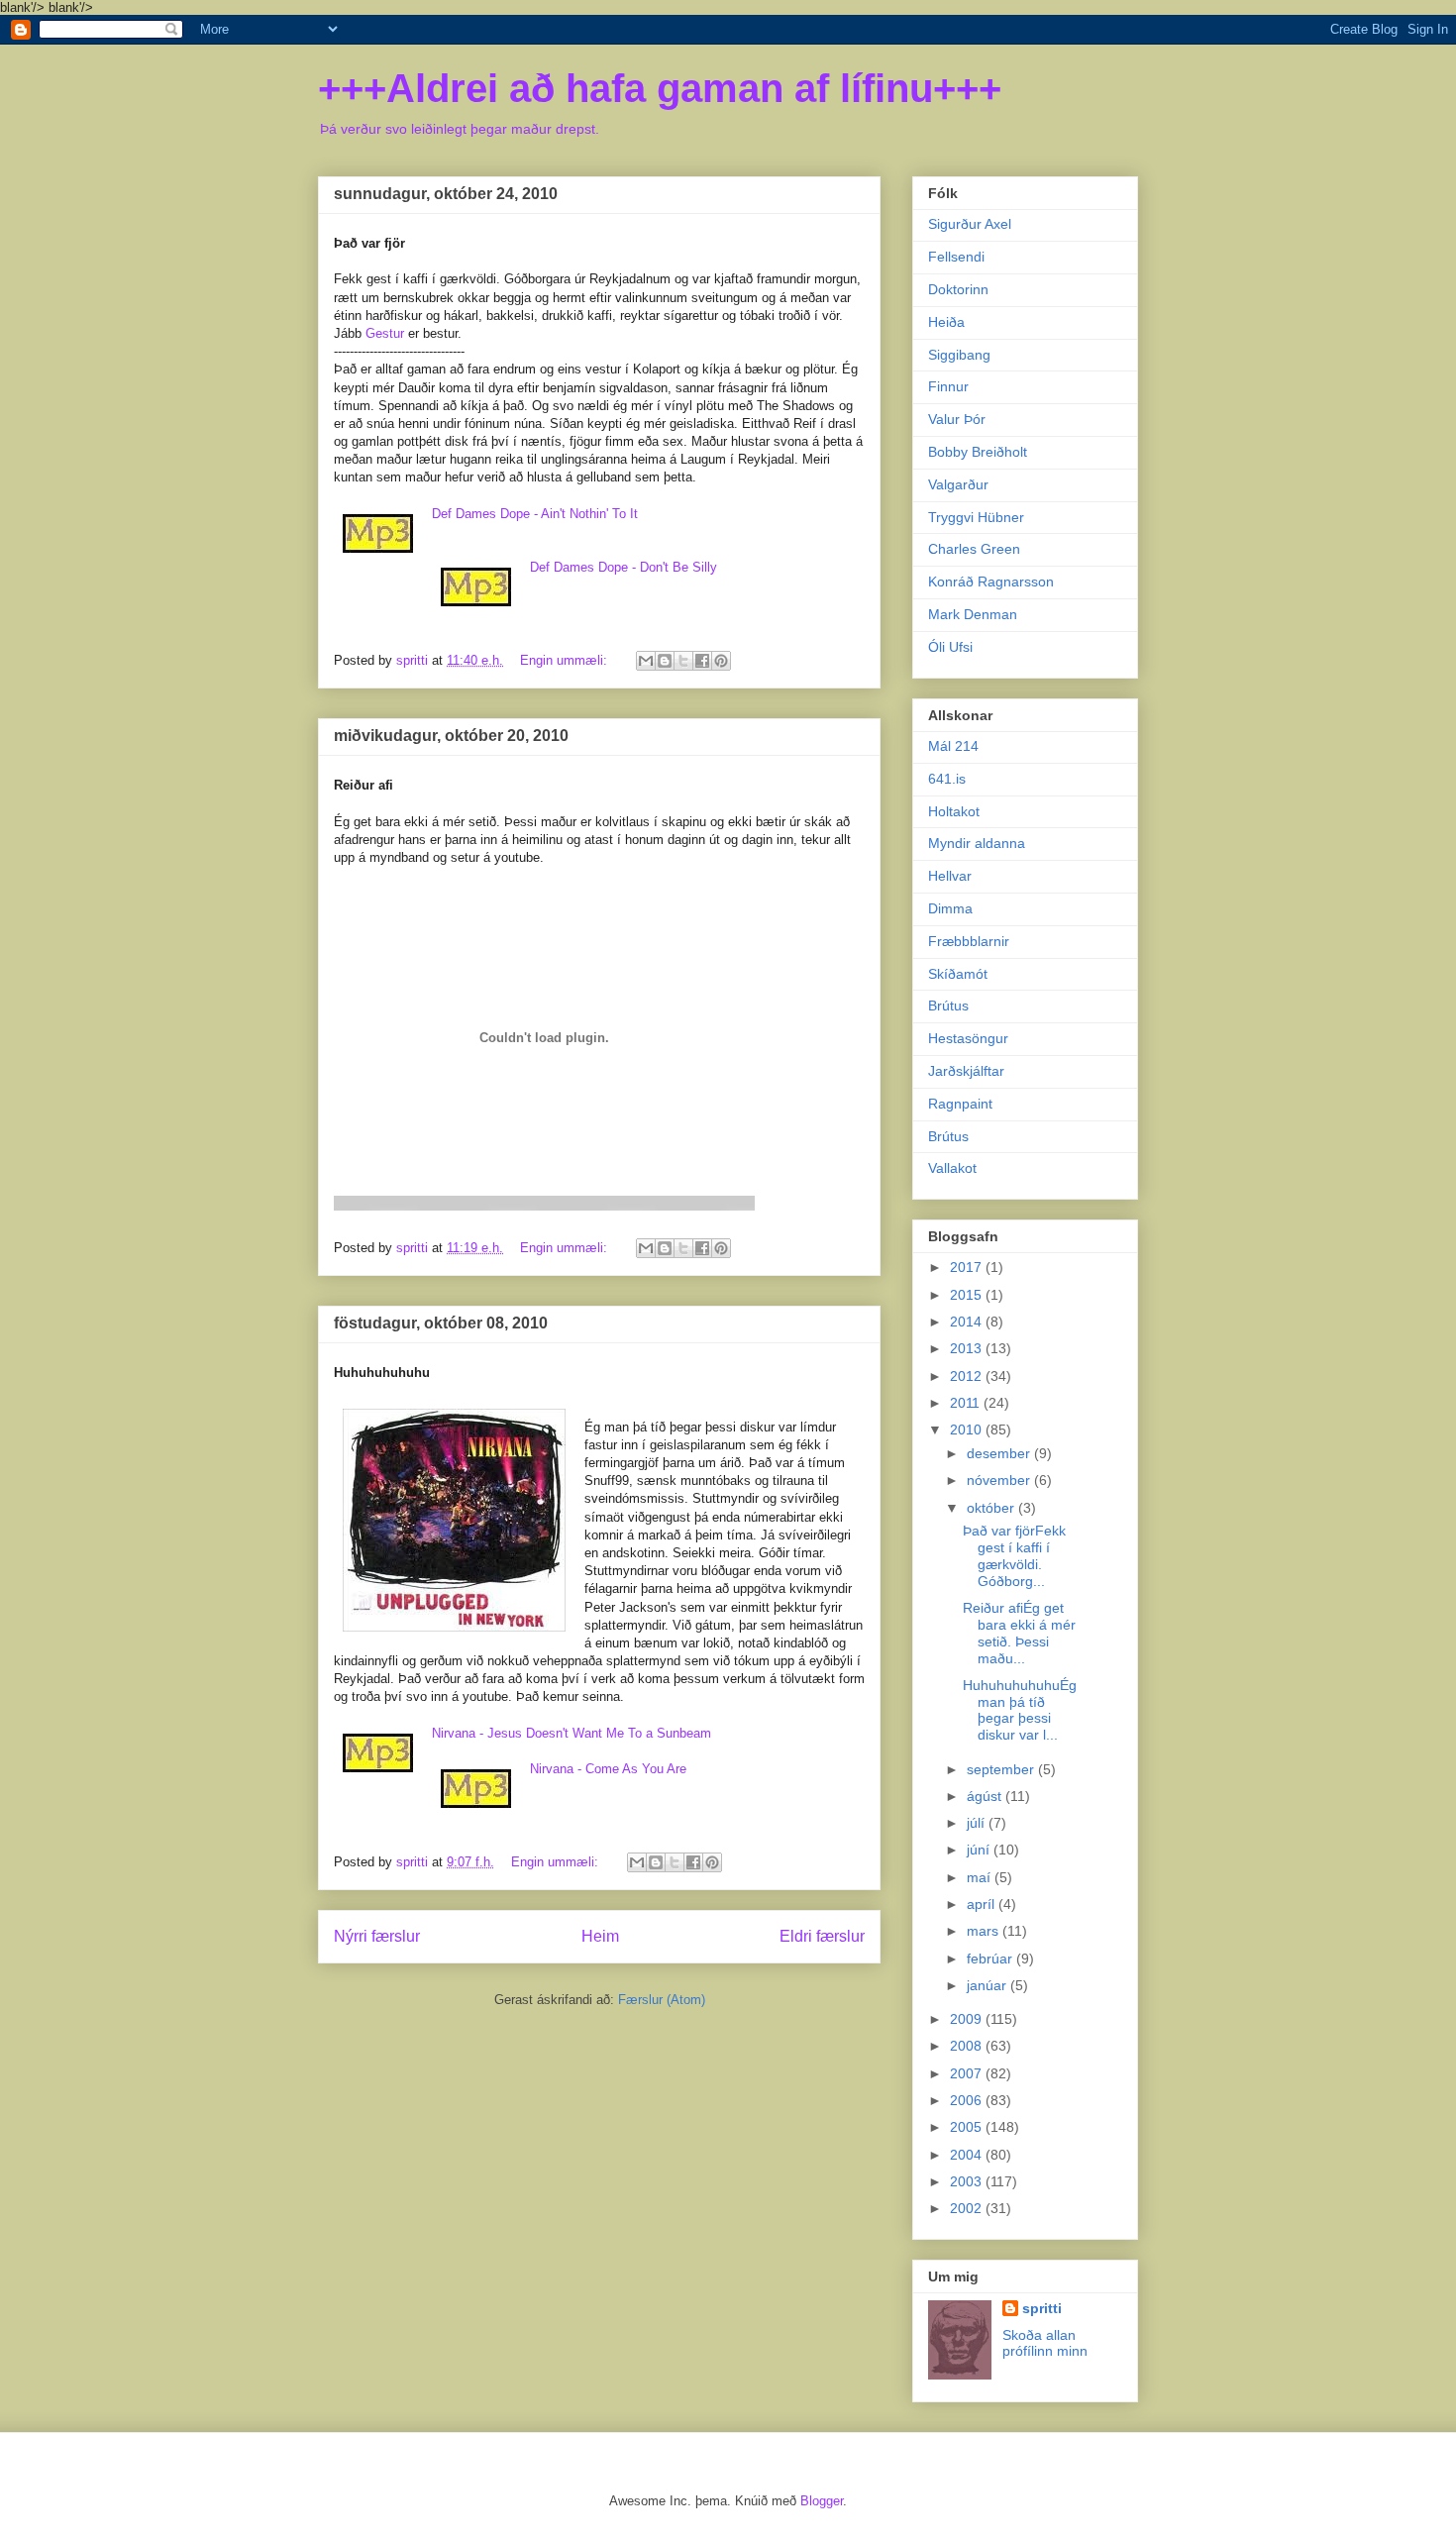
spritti (1042, 2308)
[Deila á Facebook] (702, 661)
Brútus (948, 1006)
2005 (968, 2127)
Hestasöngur (968, 1038)
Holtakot (954, 811)
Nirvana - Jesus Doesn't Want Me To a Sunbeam (572, 1733)
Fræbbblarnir (969, 941)
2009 (968, 2019)
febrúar (991, 1959)
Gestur (385, 333)
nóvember (1000, 1480)
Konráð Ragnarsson (991, 582)
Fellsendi (956, 257)
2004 (968, 2155)
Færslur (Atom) (662, 2000)
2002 (968, 2208)
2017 (968, 1267)
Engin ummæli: (566, 660)
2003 (968, 2181)
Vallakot (952, 1168)
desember (1000, 1453)
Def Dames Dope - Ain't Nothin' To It (535, 514)
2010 (968, 1429)
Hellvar (950, 876)
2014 (968, 1322)
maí (981, 1877)
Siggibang (959, 355)
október (992, 1508)
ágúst (986, 1796)
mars (985, 1931)
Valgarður (958, 484)
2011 (967, 1403)
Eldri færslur (822, 1936)
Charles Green (974, 549)
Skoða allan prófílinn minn (1045, 2343)
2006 (968, 2100)
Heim (600, 1936)
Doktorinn (958, 289)
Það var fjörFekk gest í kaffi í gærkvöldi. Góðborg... (1014, 1555)
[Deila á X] (683, 661)
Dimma (950, 908)
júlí (978, 1823)
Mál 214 (953, 746)
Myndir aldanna (977, 843)
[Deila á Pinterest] (721, 661)
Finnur (948, 386)
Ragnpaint (960, 1104)
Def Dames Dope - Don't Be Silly (624, 567)
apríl (983, 1904)
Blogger (822, 2501)
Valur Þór (957, 419)
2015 (968, 1295)
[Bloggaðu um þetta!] (665, 661)
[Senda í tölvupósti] (646, 661)
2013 (968, 1348)
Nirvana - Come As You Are (608, 1769)
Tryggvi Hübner (976, 517)
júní (980, 1850)
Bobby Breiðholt (978, 452)
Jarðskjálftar (966, 1071)
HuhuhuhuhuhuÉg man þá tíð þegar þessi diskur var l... (1020, 1710)
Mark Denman (973, 614)
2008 (968, 2046)
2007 (968, 2073)
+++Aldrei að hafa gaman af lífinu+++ (660, 88)
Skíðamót (958, 974)
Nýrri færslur (377, 1936)
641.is (947, 779)
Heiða (946, 322)
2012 (968, 1376)
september (1002, 1769)
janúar (988, 1985)
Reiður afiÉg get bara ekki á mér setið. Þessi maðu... (1019, 1633)
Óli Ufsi (950, 647)
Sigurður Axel (970, 224)
